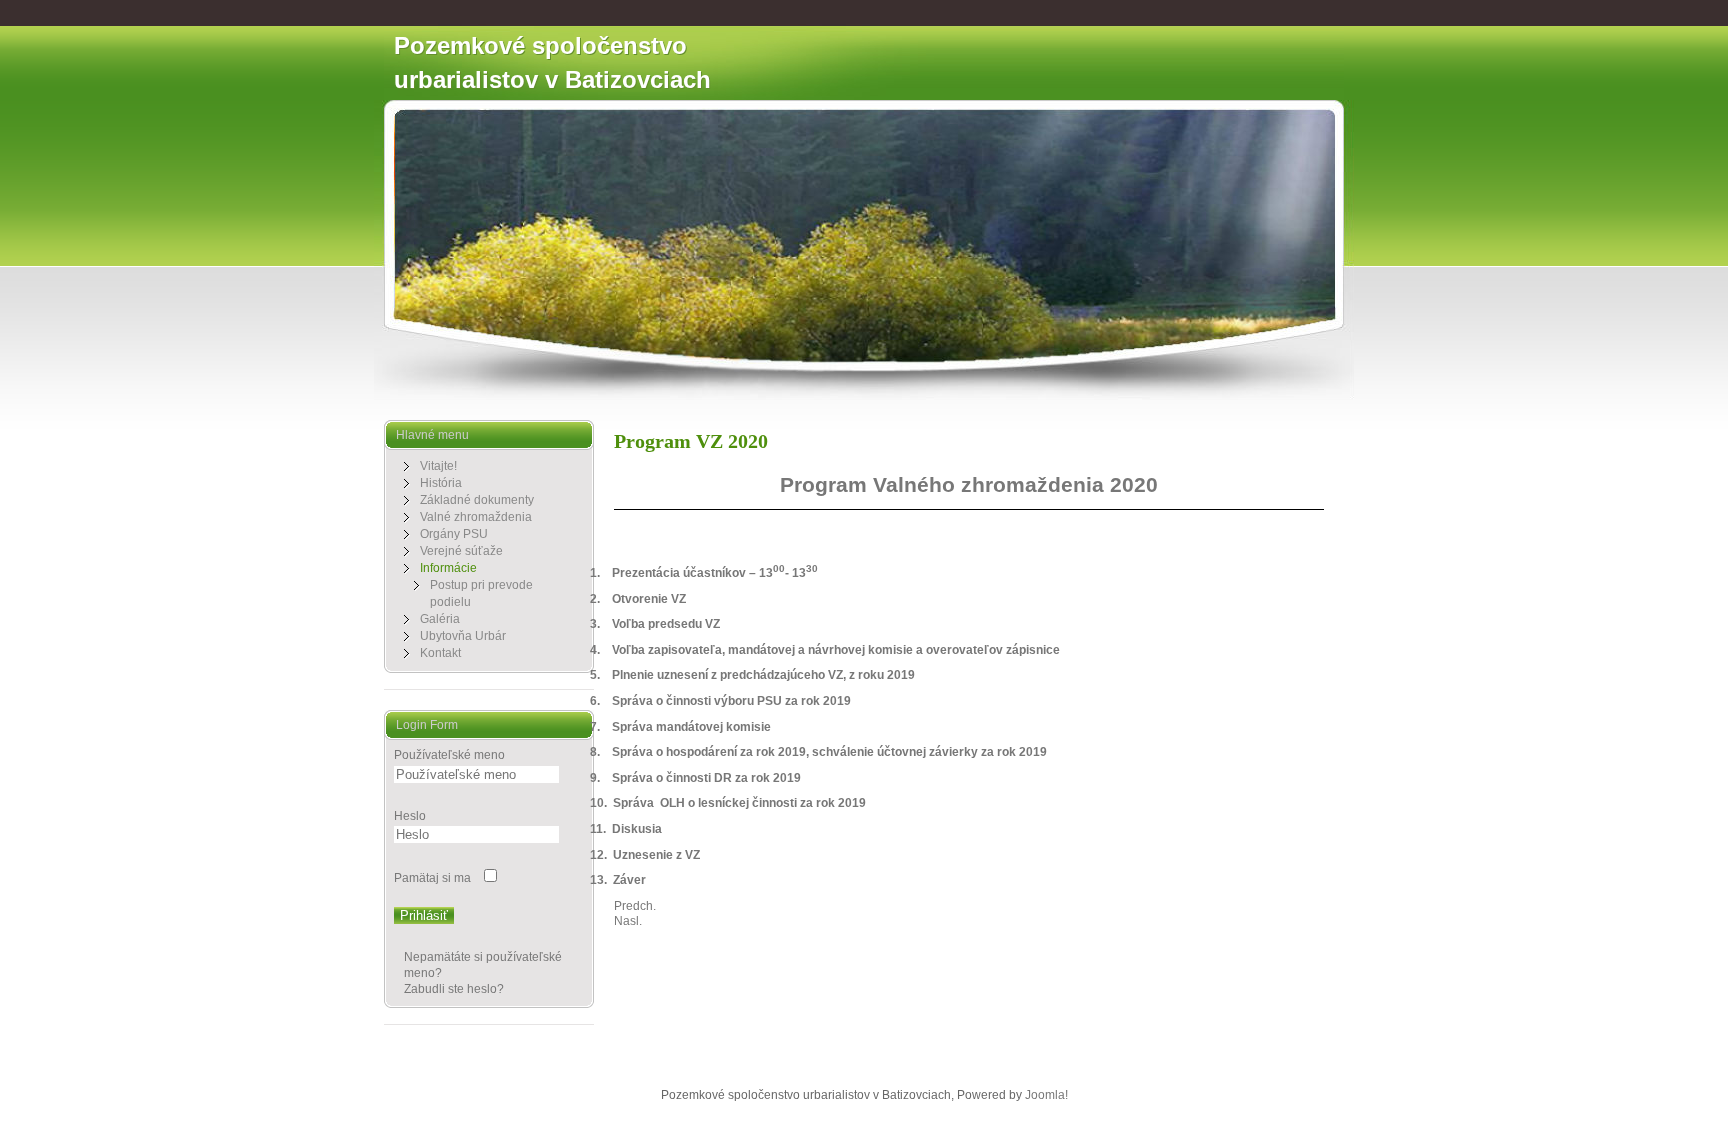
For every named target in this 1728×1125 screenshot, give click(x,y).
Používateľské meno (449, 755)
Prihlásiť (424, 915)
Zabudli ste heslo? (454, 989)
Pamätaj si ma (432, 878)
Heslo (410, 816)
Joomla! (1046, 1095)
